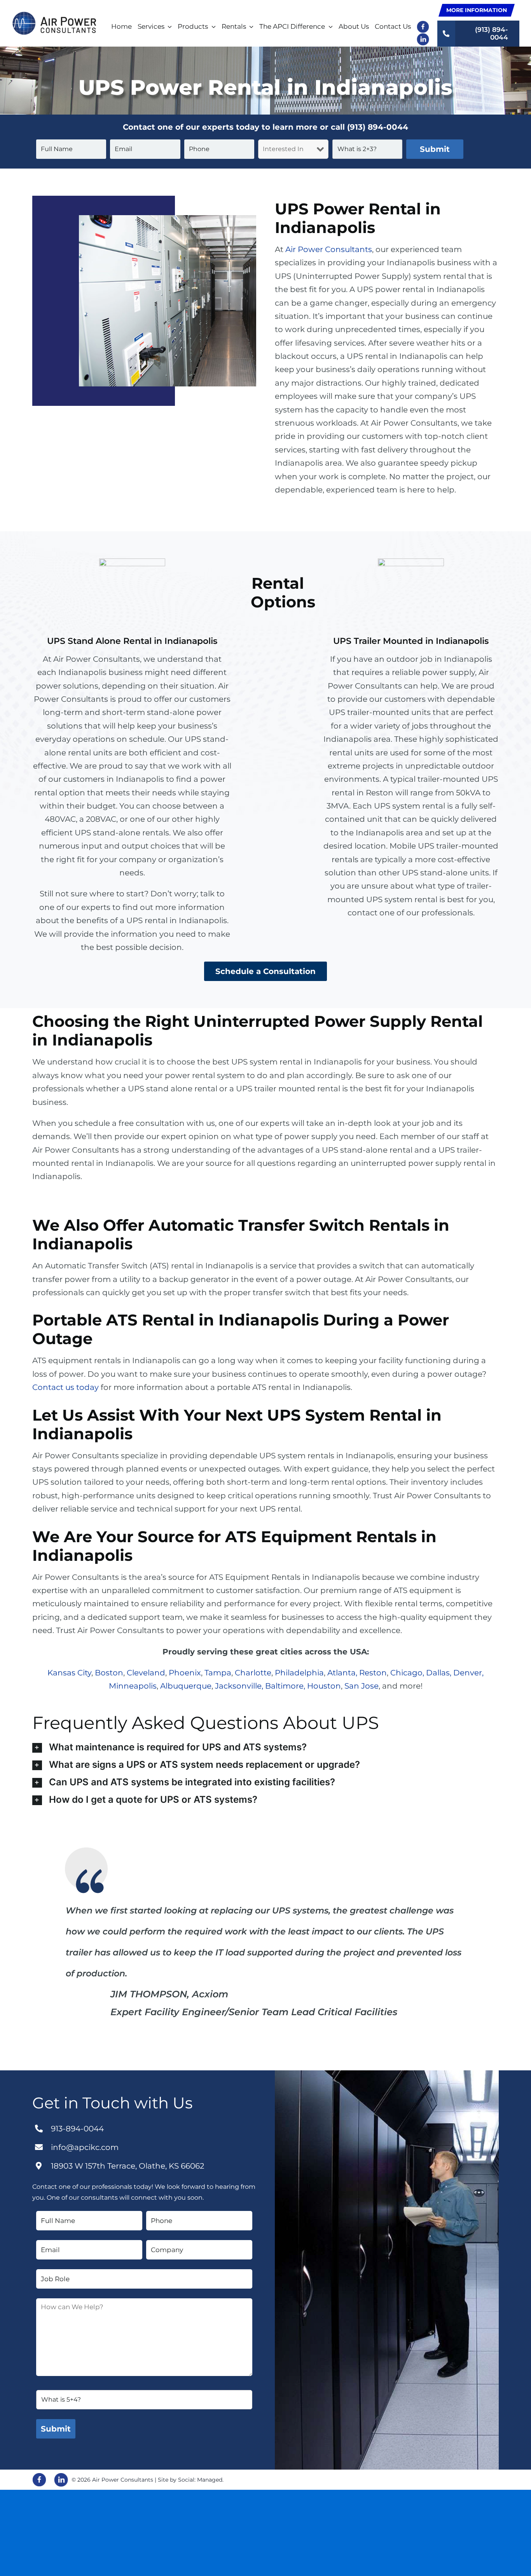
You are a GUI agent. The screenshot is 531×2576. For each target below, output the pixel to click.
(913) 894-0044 (378, 127)
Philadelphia (299, 1673)
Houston (324, 1686)
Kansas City (69, 1673)
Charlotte (253, 1673)
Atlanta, (342, 1673)
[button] (265, 1748)
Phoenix (185, 1673)
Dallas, (439, 1673)
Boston (109, 1673)
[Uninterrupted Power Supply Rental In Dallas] (54, 16)
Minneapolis (133, 1686)
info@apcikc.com (85, 2147)
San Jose (362, 1686)
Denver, (468, 1673)
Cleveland (146, 1673)
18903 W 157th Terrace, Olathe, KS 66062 (128, 2166)
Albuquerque (186, 1686)
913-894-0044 (77, 2129)
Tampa (218, 1673)
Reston (373, 1673)
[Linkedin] (61, 2480)
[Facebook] (39, 2480)
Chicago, (407, 1673)
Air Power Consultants (329, 249)
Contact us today (66, 1387)
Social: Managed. (201, 2480)
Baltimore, (285, 1686)
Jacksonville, (239, 1686)
